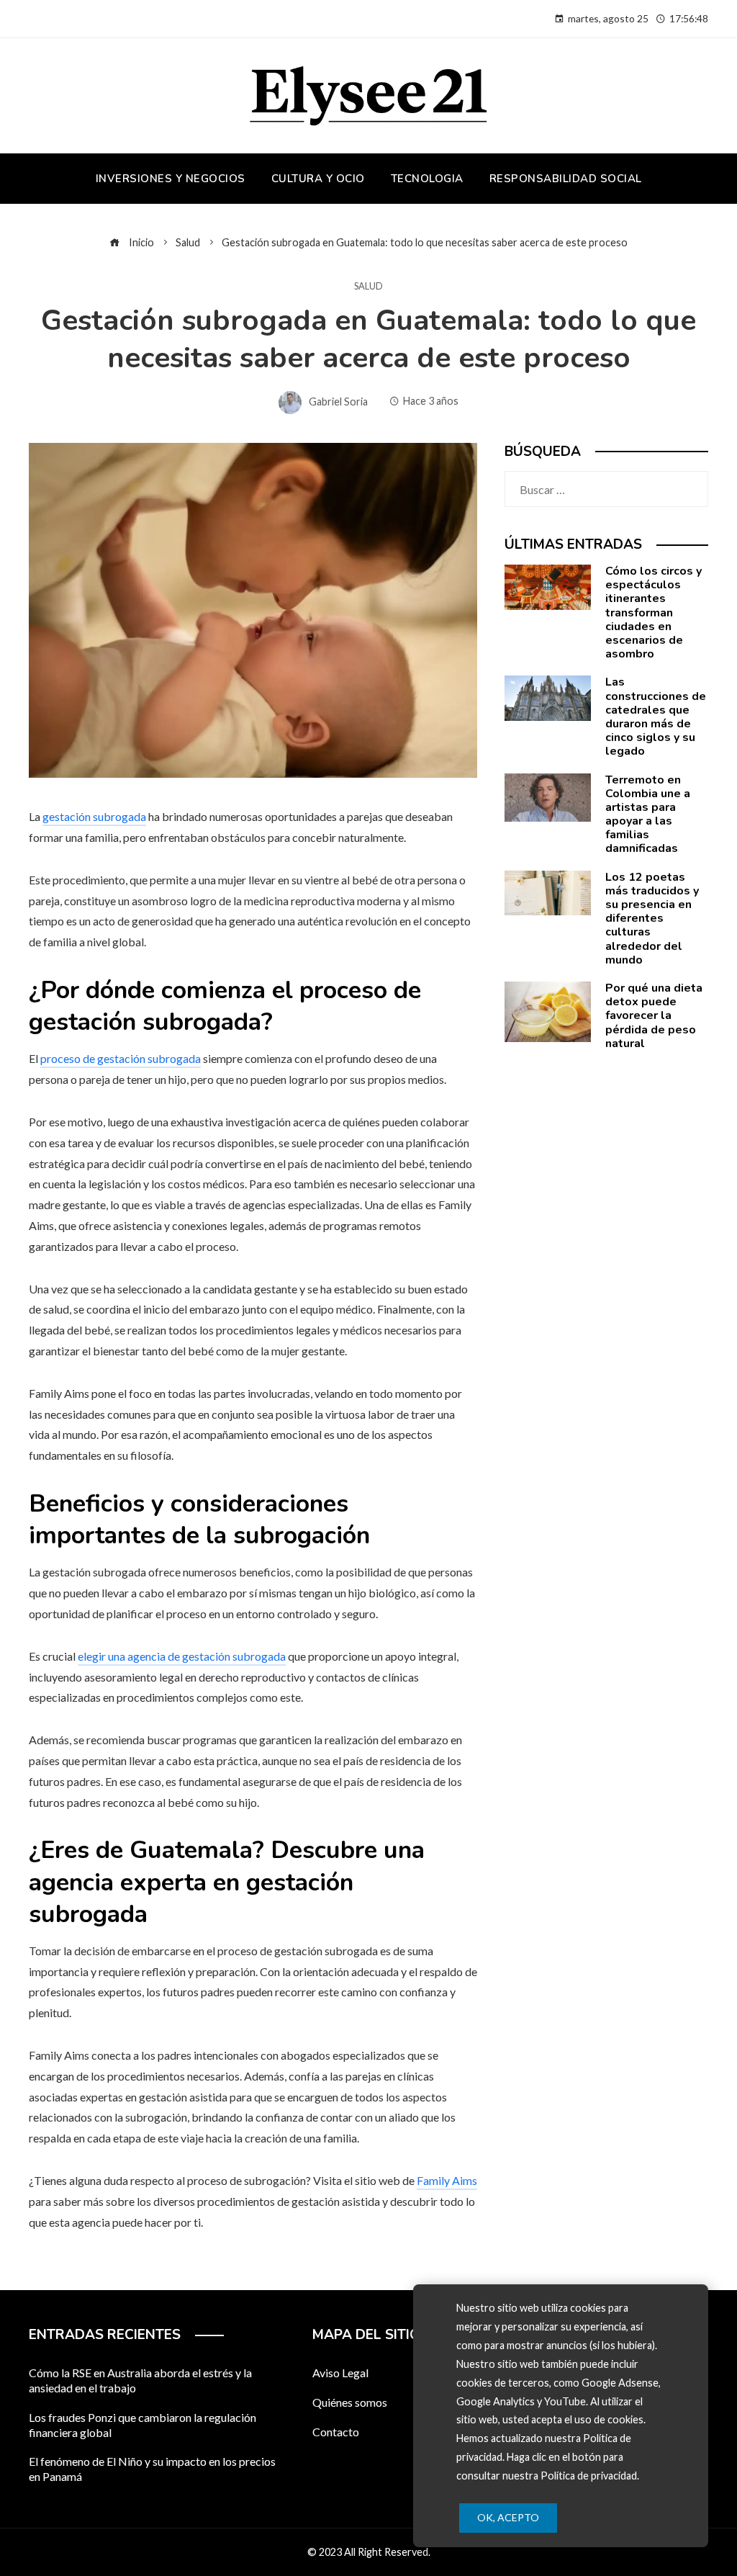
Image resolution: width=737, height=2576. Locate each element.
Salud (368, 286)
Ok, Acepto (508, 2517)
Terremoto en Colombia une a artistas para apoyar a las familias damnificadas (648, 814)
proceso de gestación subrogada (121, 1058)
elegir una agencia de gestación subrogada (182, 1656)
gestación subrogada (94, 816)
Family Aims (447, 2180)
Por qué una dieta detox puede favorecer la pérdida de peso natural (654, 1016)
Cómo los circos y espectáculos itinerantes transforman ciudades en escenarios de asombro (654, 612)
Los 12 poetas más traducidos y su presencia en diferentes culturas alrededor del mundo (652, 919)
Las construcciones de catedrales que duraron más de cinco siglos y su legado (656, 717)
